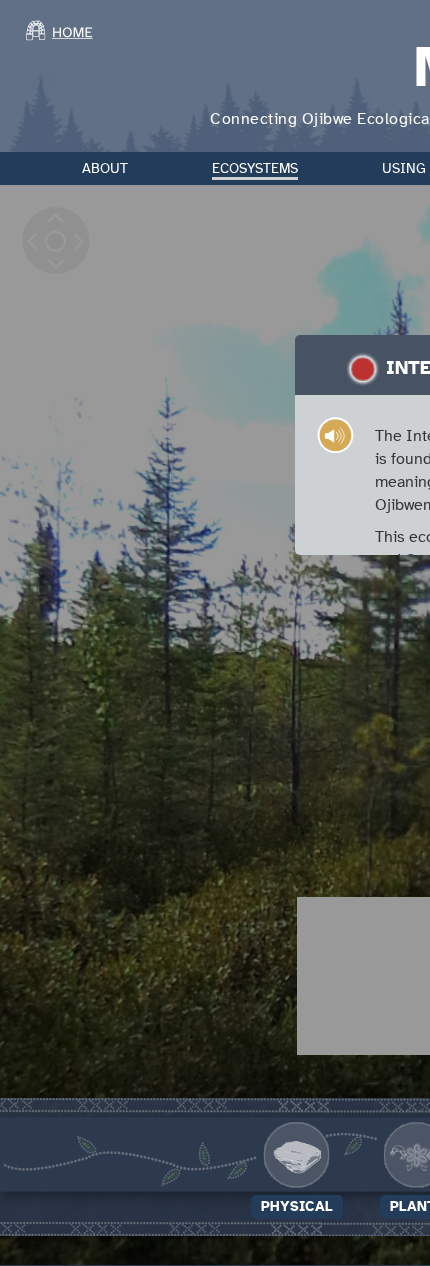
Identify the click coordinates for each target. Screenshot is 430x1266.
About (105, 169)
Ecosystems (255, 169)
